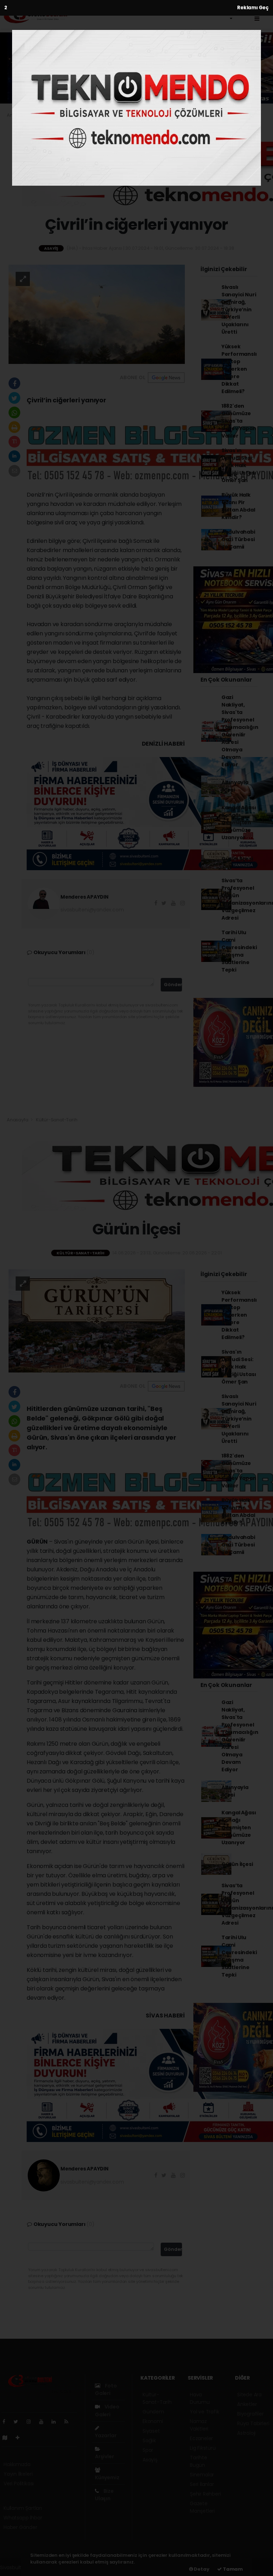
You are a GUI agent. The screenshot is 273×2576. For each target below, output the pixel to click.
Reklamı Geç (253, 8)
